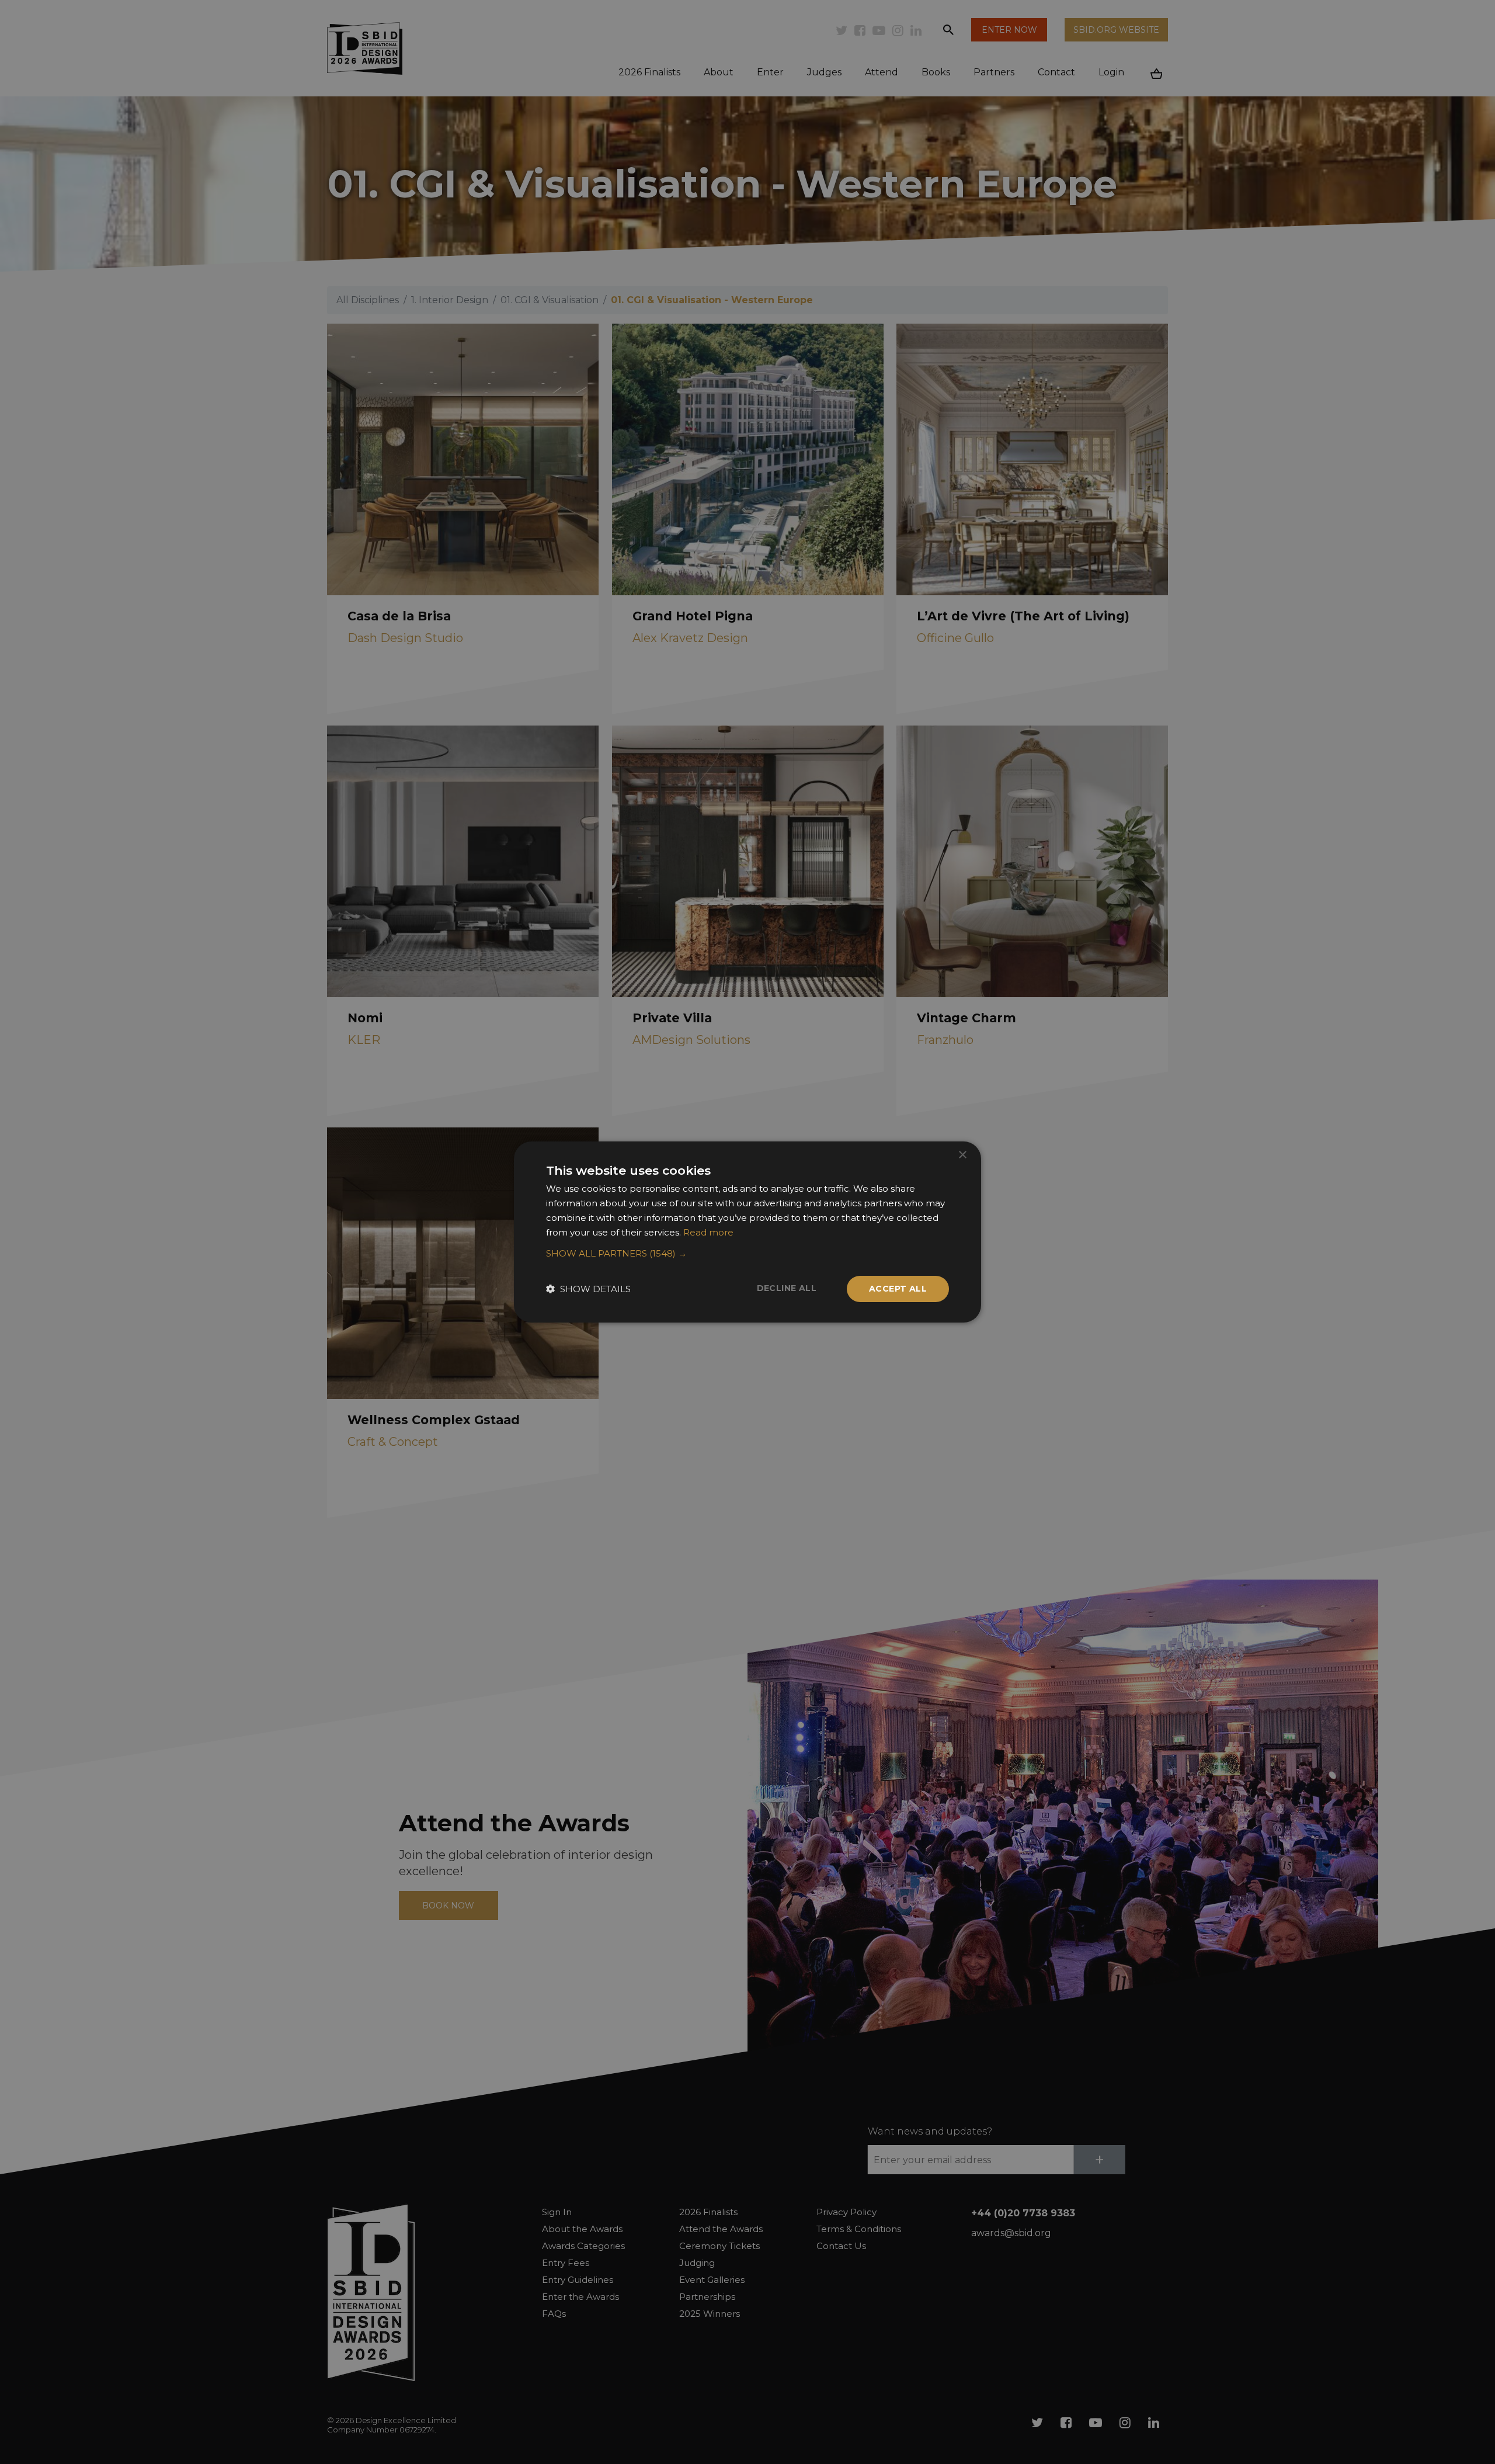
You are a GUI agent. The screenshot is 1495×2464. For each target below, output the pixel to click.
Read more (708, 1232)
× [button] (962, 1155)
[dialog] (747, 1232)
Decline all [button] (787, 1288)
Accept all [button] (898, 1289)
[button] (747, 1254)
